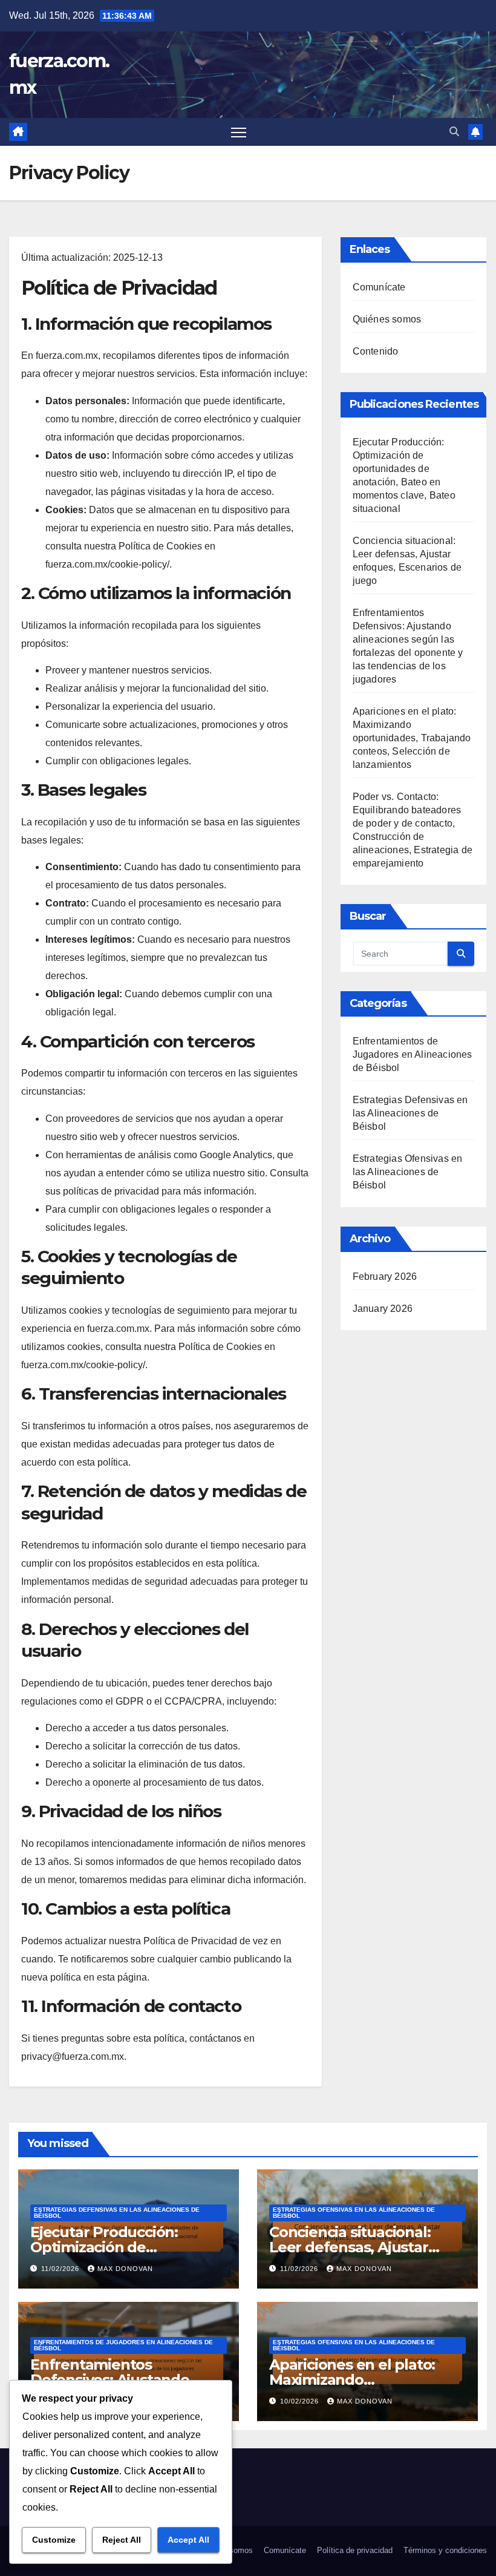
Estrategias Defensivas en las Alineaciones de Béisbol (410, 1113)
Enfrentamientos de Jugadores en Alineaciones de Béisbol (413, 1054)
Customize (54, 2540)
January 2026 (383, 1309)
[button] (454, 132)
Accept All (188, 2540)
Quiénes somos (387, 319)
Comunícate (379, 287)
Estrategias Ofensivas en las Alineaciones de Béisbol (408, 1172)
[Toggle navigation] (239, 132)
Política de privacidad (355, 2550)
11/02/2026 (61, 2269)
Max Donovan (125, 2269)
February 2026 (385, 1277)
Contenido (376, 351)
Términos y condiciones (445, 2550)
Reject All (122, 2540)
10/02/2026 (301, 2401)
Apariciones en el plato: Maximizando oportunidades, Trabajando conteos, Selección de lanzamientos (412, 738)
